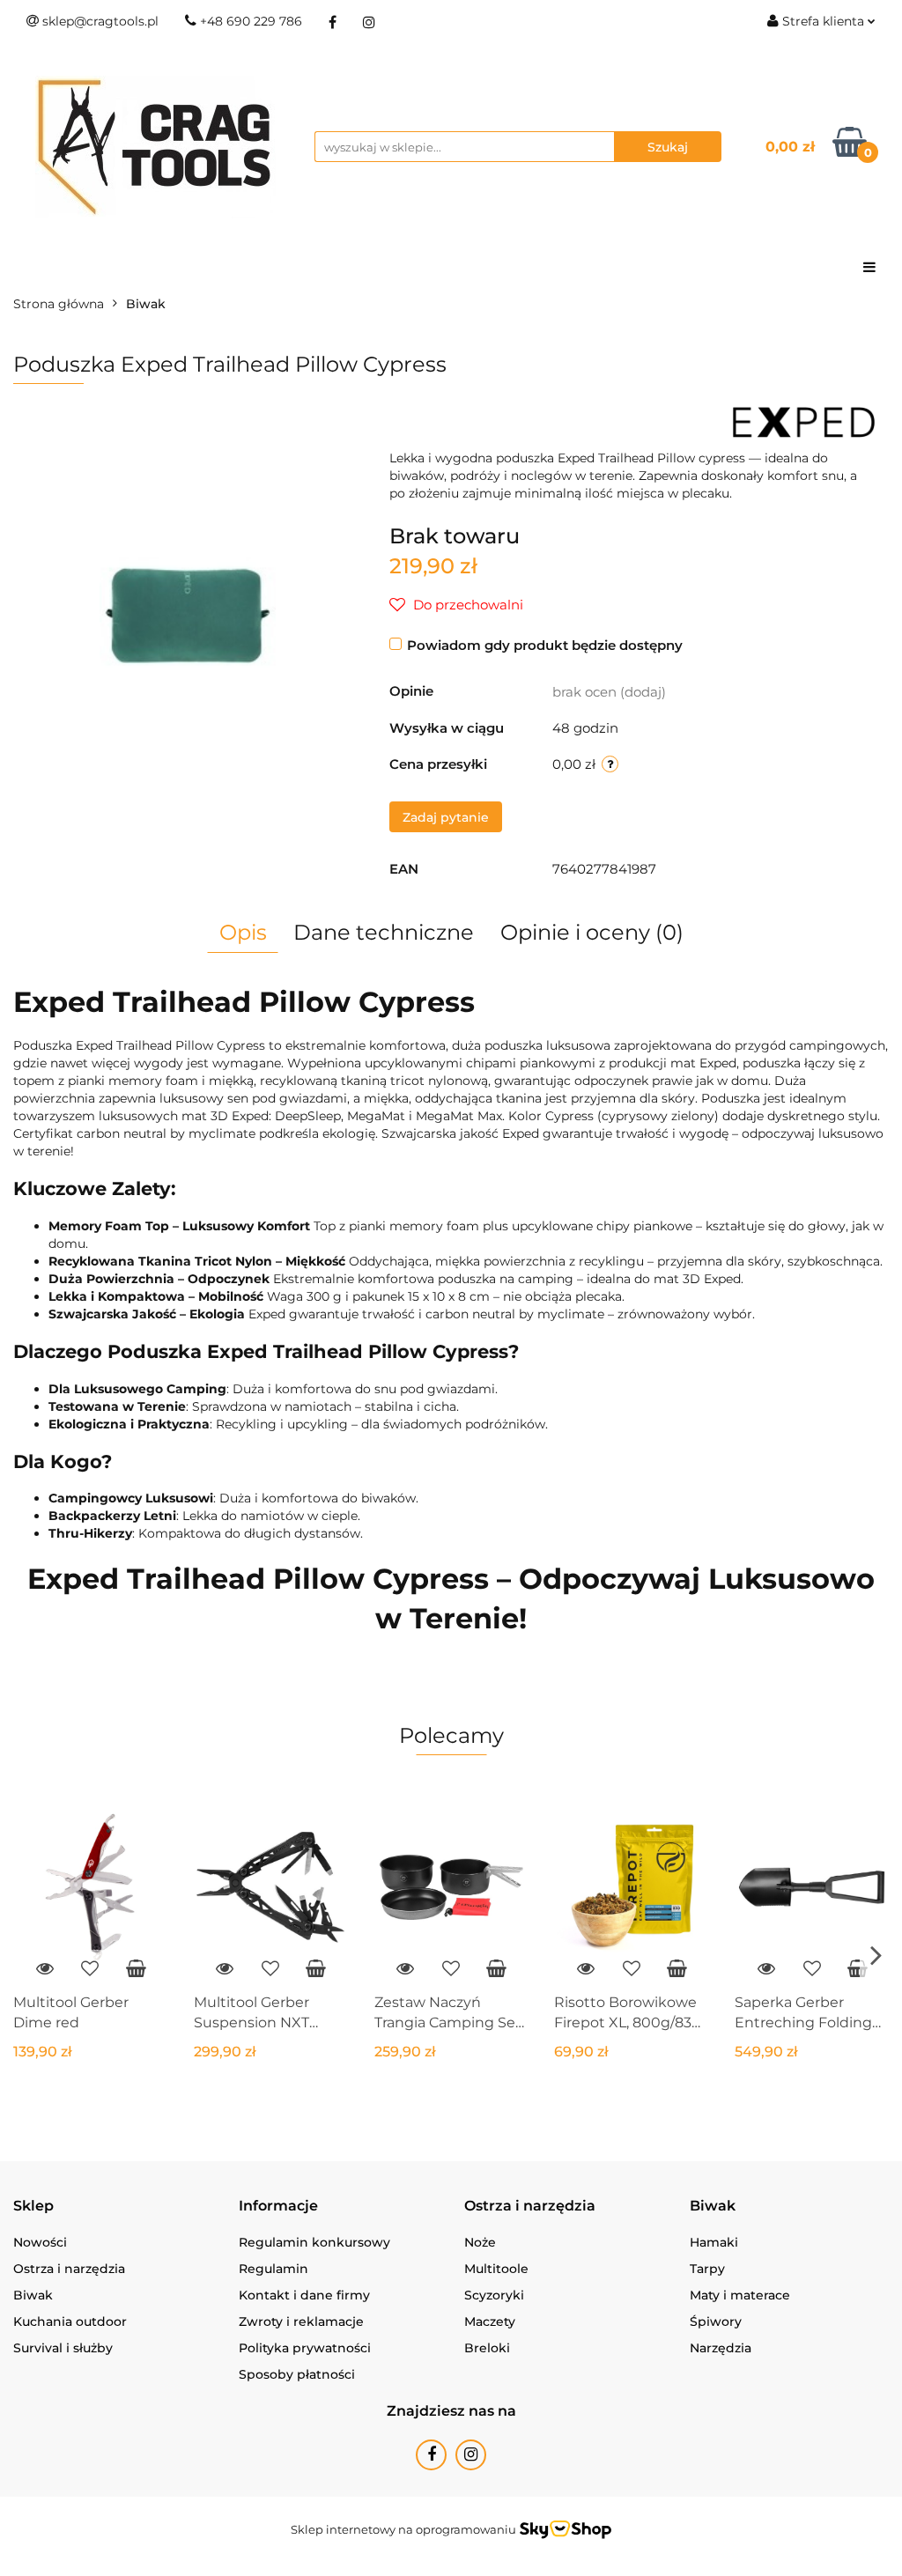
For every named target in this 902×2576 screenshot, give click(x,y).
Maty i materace (740, 2295)
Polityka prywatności (305, 2348)
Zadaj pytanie (446, 817)
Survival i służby (63, 2348)
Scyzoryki (494, 2295)
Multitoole (496, 2269)
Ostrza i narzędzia (69, 2269)
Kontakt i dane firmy (304, 2295)
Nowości (40, 2242)
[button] (33, 2207)
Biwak (33, 2295)
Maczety (490, 2321)
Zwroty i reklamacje (301, 2321)
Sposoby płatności (297, 2374)
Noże (480, 2242)
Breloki (487, 2348)
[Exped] (804, 421)
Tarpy (707, 2269)
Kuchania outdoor (70, 2321)
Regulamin (274, 2269)
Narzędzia (721, 2348)
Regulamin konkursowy (314, 2242)
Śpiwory (716, 2321)
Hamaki (714, 2242)
